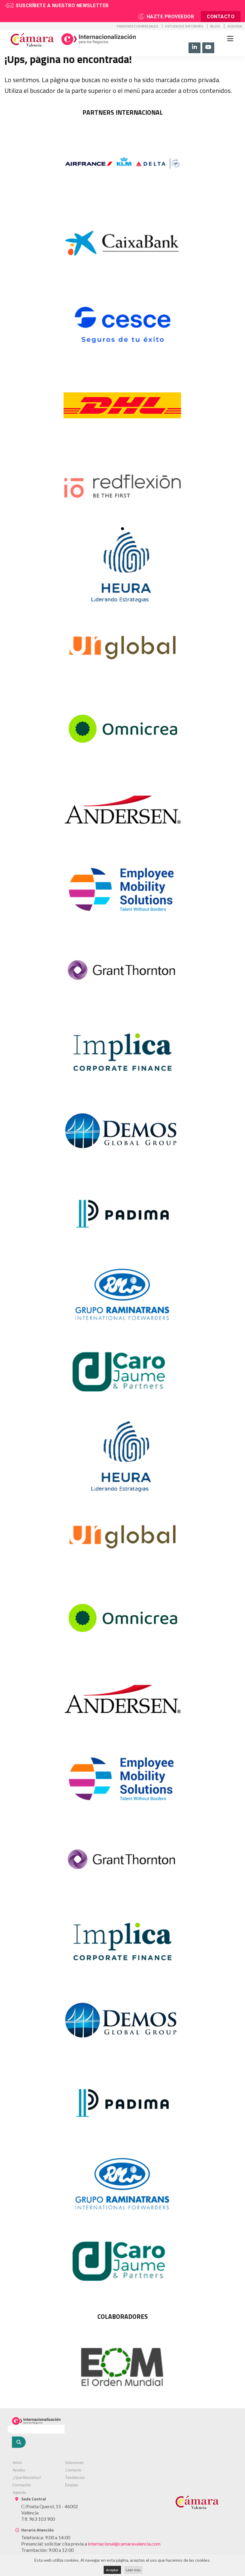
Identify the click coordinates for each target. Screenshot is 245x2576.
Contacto (221, 17)
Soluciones (74, 2462)
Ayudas (19, 2470)
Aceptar (112, 2570)
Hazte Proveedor (170, 17)
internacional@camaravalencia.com (124, 2544)
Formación (22, 2485)
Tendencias (75, 2477)
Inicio (17, 2462)
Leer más (133, 2570)
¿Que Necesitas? (27, 2477)
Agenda (235, 26)
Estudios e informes (184, 26)
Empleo (72, 2485)
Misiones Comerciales (137, 26)
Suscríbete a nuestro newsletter (62, 6)
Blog (215, 26)
